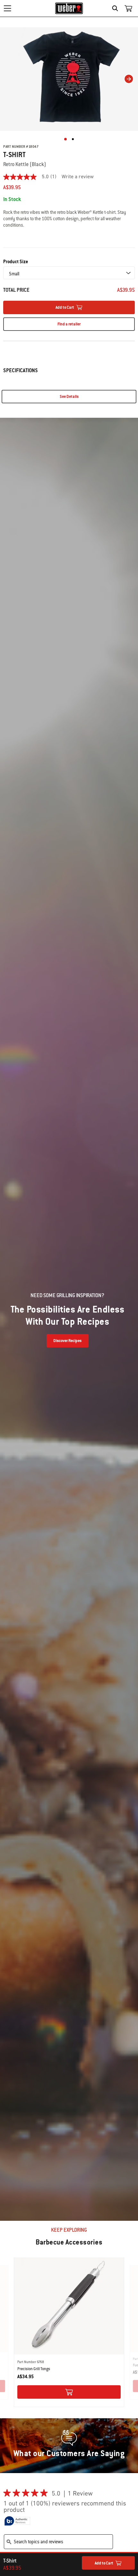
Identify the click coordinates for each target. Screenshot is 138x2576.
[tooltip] (17, 2521)
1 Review (82, 2494)
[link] (32, 177)
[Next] (129, 79)
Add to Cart (104, 2563)
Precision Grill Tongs (34, 2369)
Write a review (78, 177)
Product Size (16, 262)
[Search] (117, 8)
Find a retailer (69, 324)
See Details (69, 397)
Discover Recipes (67, 1341)
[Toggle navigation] (7, 8)
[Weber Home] (69, 8)
